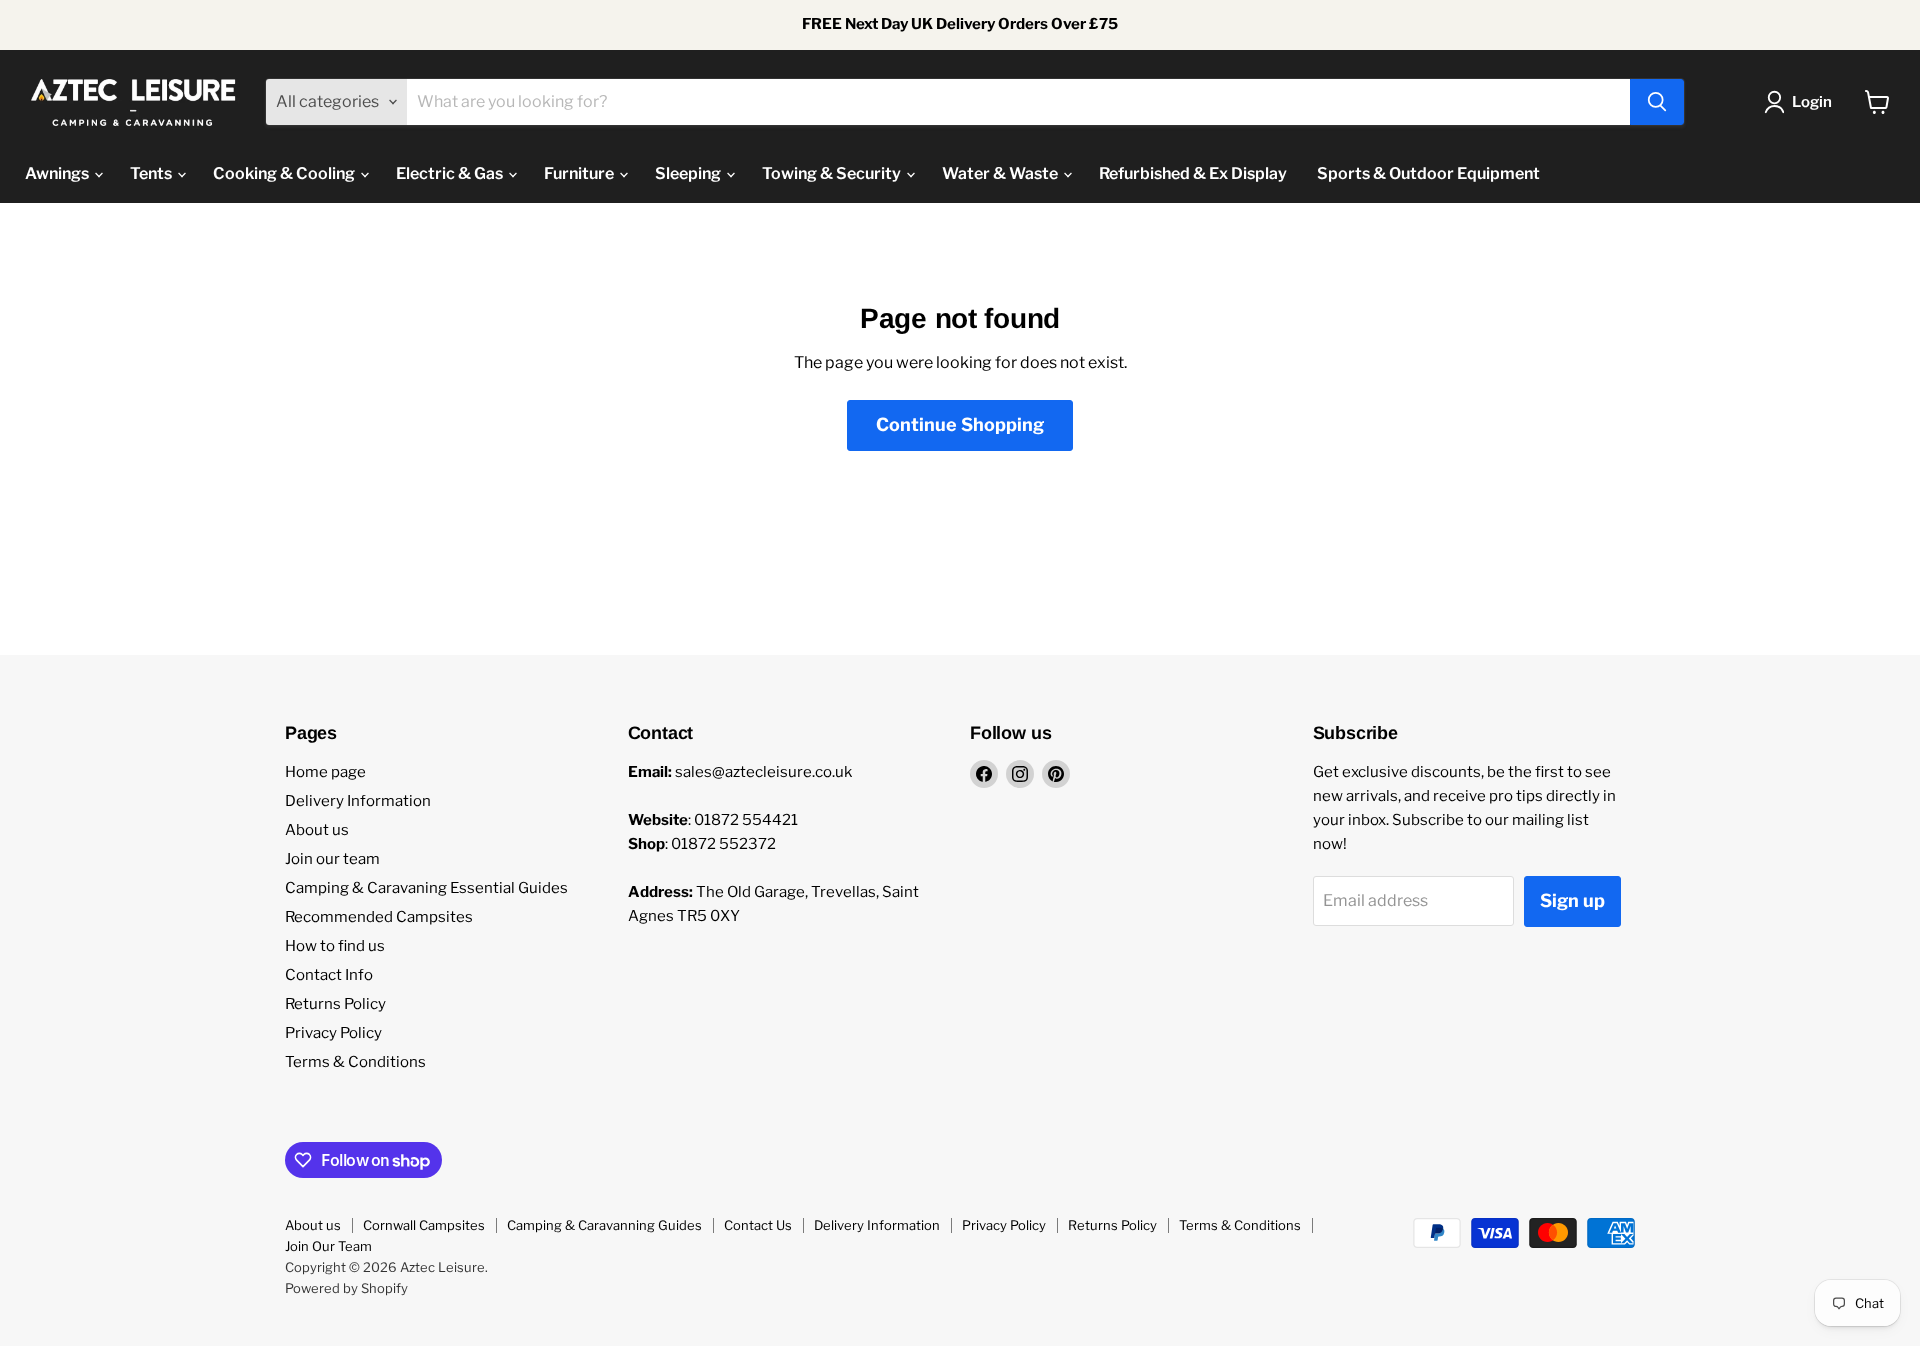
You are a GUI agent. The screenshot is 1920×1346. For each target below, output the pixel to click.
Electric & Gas (451, 173)
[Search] (1657, 102)
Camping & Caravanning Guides (604, 1225)
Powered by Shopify (346, 1288)
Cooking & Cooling (285, 173)
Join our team (332, 859)
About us (317, 830)
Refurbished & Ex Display (1193, 173)
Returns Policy (335, 1004)
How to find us (335, 946)
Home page (325, 772)
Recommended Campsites (379, 917)
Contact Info (329, 975)
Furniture (580, 173)
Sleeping (689, 173)
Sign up (1572, 900)
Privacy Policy (333, 1033)
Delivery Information (358, 801)
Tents (152, 173)
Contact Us (758, 1225)
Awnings (58, 173)
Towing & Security (833, 173)
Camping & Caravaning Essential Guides (426, 888)
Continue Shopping (960, 424)
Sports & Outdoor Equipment (1428, 173)
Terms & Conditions (355, 1062)
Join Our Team (328, 1246)
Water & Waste (1001, 173)
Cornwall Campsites (424, 1225)
